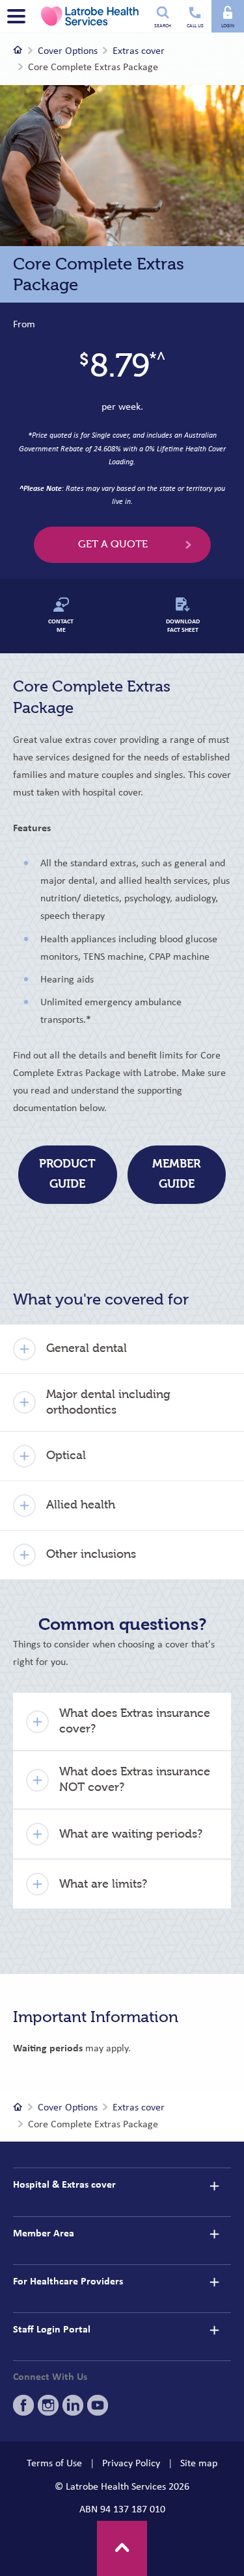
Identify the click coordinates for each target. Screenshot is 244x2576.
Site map (199, 2463)
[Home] (18, 51)
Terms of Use (54, 2463)
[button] (122, 1349)
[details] (214, 2186)
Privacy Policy (131, 2463)
